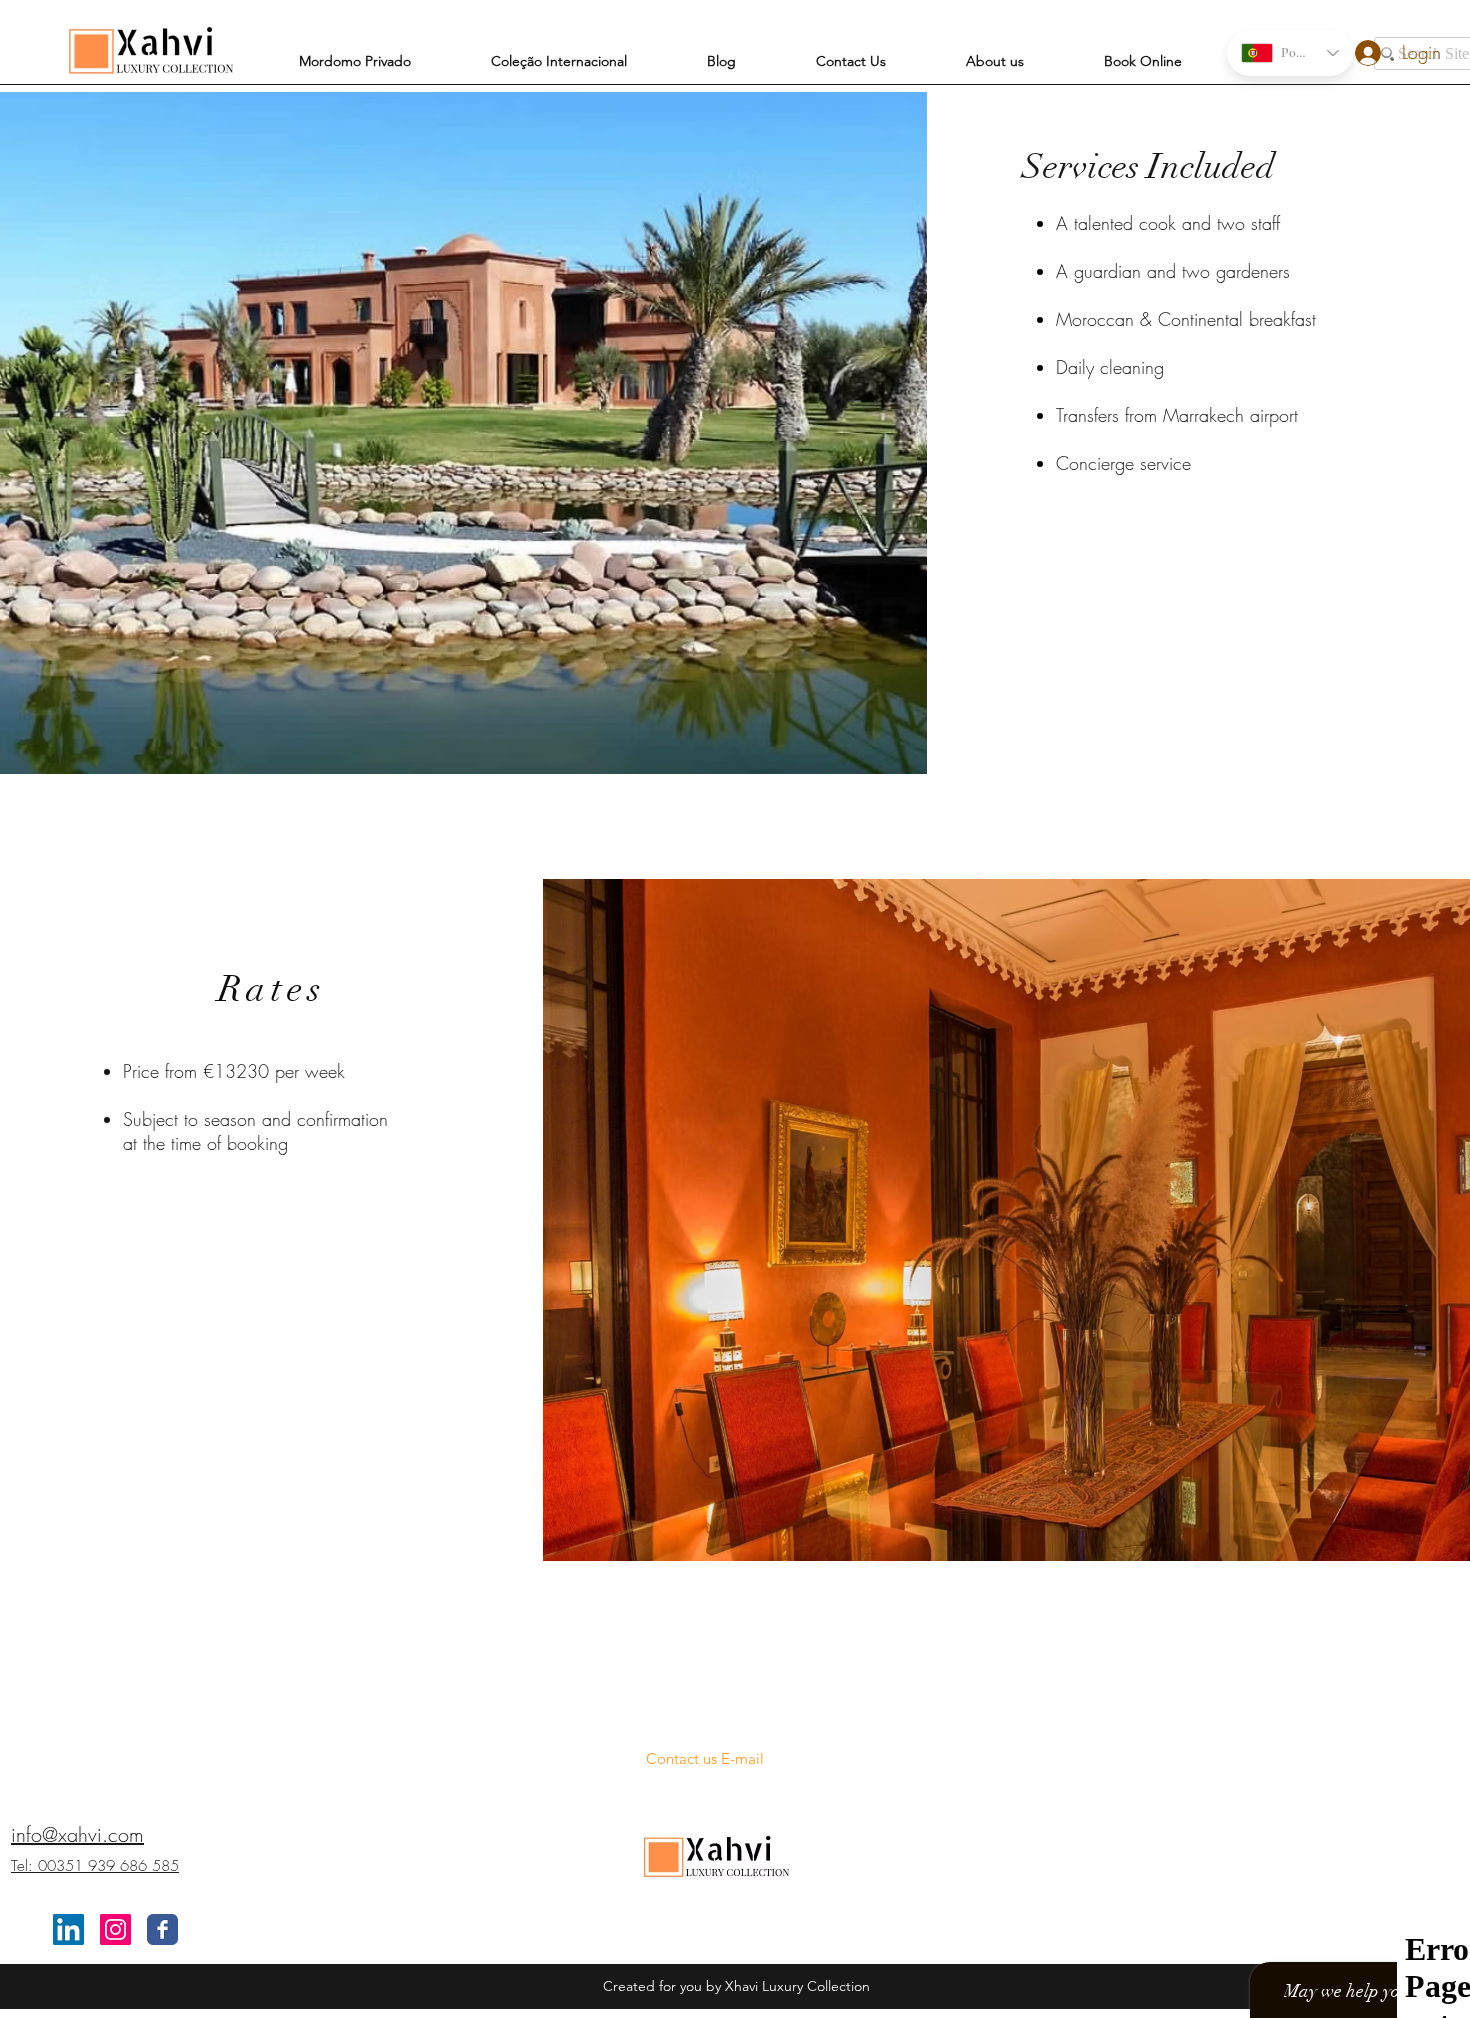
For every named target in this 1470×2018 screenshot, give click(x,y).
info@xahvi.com (77, 1834)
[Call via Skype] (705, 1685)
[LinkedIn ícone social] (68, 1929)
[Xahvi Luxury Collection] (162, 1929)
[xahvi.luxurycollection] (115, 1929)
